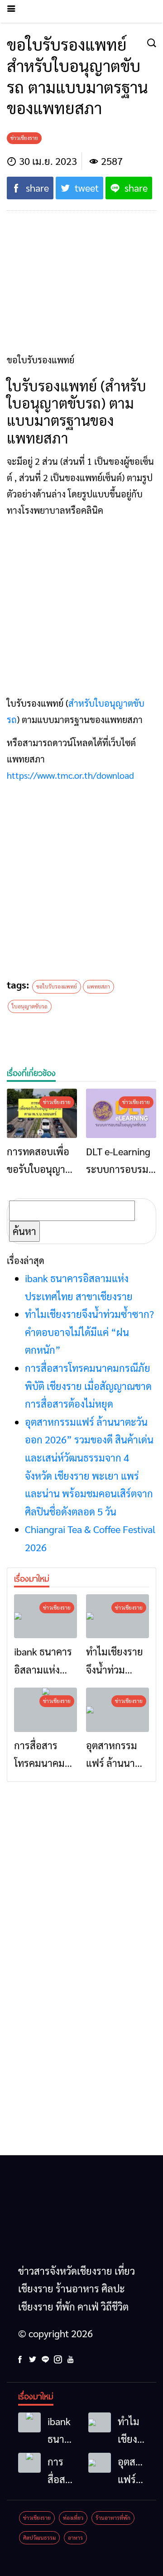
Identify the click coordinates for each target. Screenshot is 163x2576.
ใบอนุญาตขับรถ (30, 1006)
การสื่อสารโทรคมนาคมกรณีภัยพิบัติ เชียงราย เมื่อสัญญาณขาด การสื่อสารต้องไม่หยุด (88, 1386)
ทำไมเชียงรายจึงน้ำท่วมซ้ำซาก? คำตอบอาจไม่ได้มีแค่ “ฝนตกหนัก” (89, 1332)
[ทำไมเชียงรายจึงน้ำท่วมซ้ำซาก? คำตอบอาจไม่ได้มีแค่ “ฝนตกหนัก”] (117, 1616)
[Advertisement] (81, 607)
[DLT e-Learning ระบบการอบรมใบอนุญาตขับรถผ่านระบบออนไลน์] (121, 1113)
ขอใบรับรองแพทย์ (57, 986)
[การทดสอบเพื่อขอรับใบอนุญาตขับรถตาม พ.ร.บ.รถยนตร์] (42, 1113)
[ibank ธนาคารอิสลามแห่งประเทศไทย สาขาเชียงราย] (46, 1616)
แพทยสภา (98, 986)
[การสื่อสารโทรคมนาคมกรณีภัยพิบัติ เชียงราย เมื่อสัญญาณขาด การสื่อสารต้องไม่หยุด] (46, 1710)
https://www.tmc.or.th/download (70, 775)
